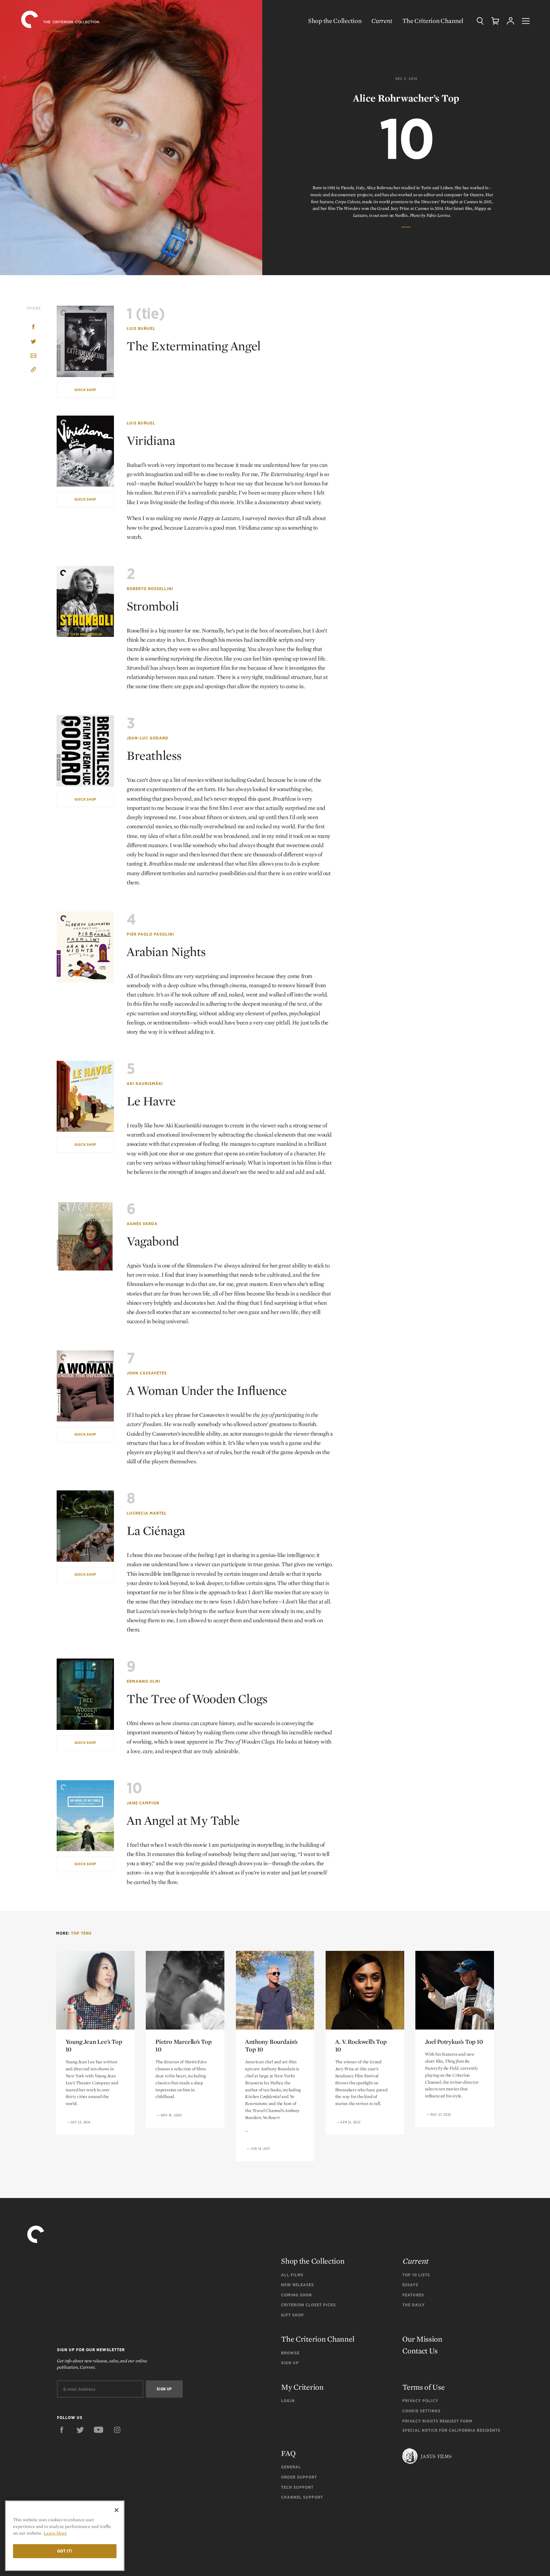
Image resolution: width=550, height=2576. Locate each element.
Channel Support (302, 2497)
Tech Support (297, 2487)
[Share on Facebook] (33, 328)
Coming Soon (296, 2295)
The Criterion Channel (433, 21)
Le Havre (151, 1101)
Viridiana (151, 440)
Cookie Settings (421, 2411)
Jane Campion (143, 1803)
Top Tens (81, 1933)
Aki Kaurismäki (145, 1084)
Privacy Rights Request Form (437, 2421)
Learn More (55, 2533)
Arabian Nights (166, 952)
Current (382, 21)
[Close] (116, 2510)
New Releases (297, 2285)
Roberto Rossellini (150, 589)
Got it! (65, 2551)
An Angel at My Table (183, 1820)
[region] (65, 2536)
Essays (410, 2285)
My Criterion (302, 2387)
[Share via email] (33, 356)
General (291, 2467)
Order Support (299, 2477)
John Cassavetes (147, 1373)
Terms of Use (423, 2387)
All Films (292, 2275)
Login (288, 2401)
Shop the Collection (335, 21)
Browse (290, 2353)
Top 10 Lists (416, 2275)
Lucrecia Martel (147, 1513)
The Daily (414, 2305)
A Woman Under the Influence (207, 1390)
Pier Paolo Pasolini (150, 934)
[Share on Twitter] (33, 342)
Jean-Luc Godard (148, 738)
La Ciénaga (156, 1531)
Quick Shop (85, 390)
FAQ (288, 2453)
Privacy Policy (420, 2401)
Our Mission (422, 2339)
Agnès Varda (142, 1224)
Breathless (154, 755)
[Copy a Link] (33, 371)
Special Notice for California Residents (451, 2430)
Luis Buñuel (141, 328)
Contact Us (420, 2351)
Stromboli (153, 606)
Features (413, 2295)
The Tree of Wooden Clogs (197, 1699)
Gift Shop (293, 2315)
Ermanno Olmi (144, 1681)
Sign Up (290, 2363)
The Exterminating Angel (194, 346)
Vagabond (153, 1241)
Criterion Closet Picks (308, 2305)
